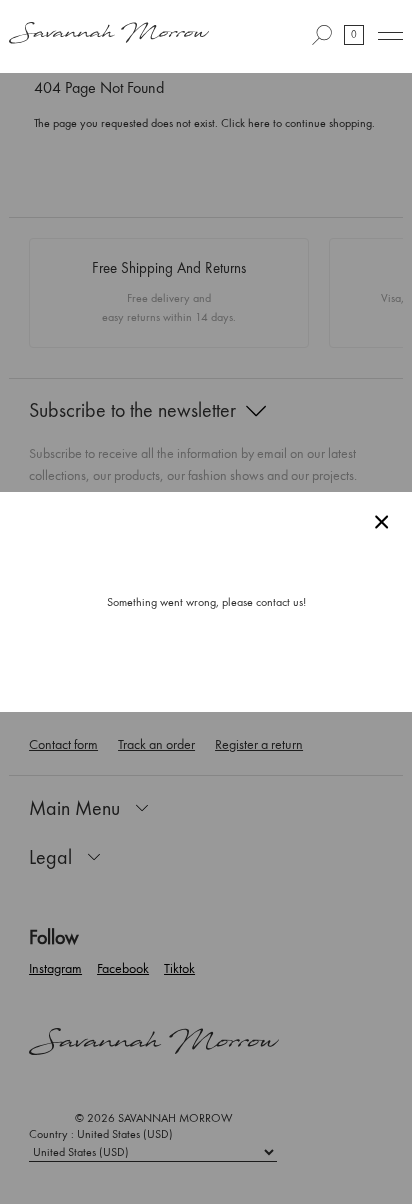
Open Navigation (390, 35)
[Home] (109, 35)
